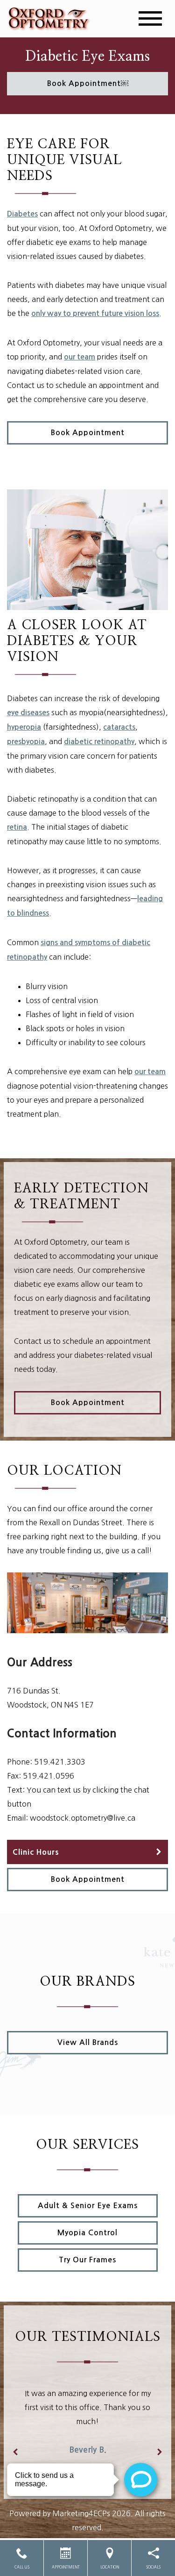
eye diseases (28, 713)
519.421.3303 (60, 1762)
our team (80, 357)
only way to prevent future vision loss (95, 313)
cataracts (119, 727)
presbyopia (26, 742)
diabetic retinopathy (99, 742)
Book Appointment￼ (88, 83)
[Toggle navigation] (150, 18)
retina (17, 827)
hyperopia (24, 727)
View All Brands (88, 2042)
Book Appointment (88, 433)
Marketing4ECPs (81, 2513)
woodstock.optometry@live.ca (83, 1818)
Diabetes (22, 214)
